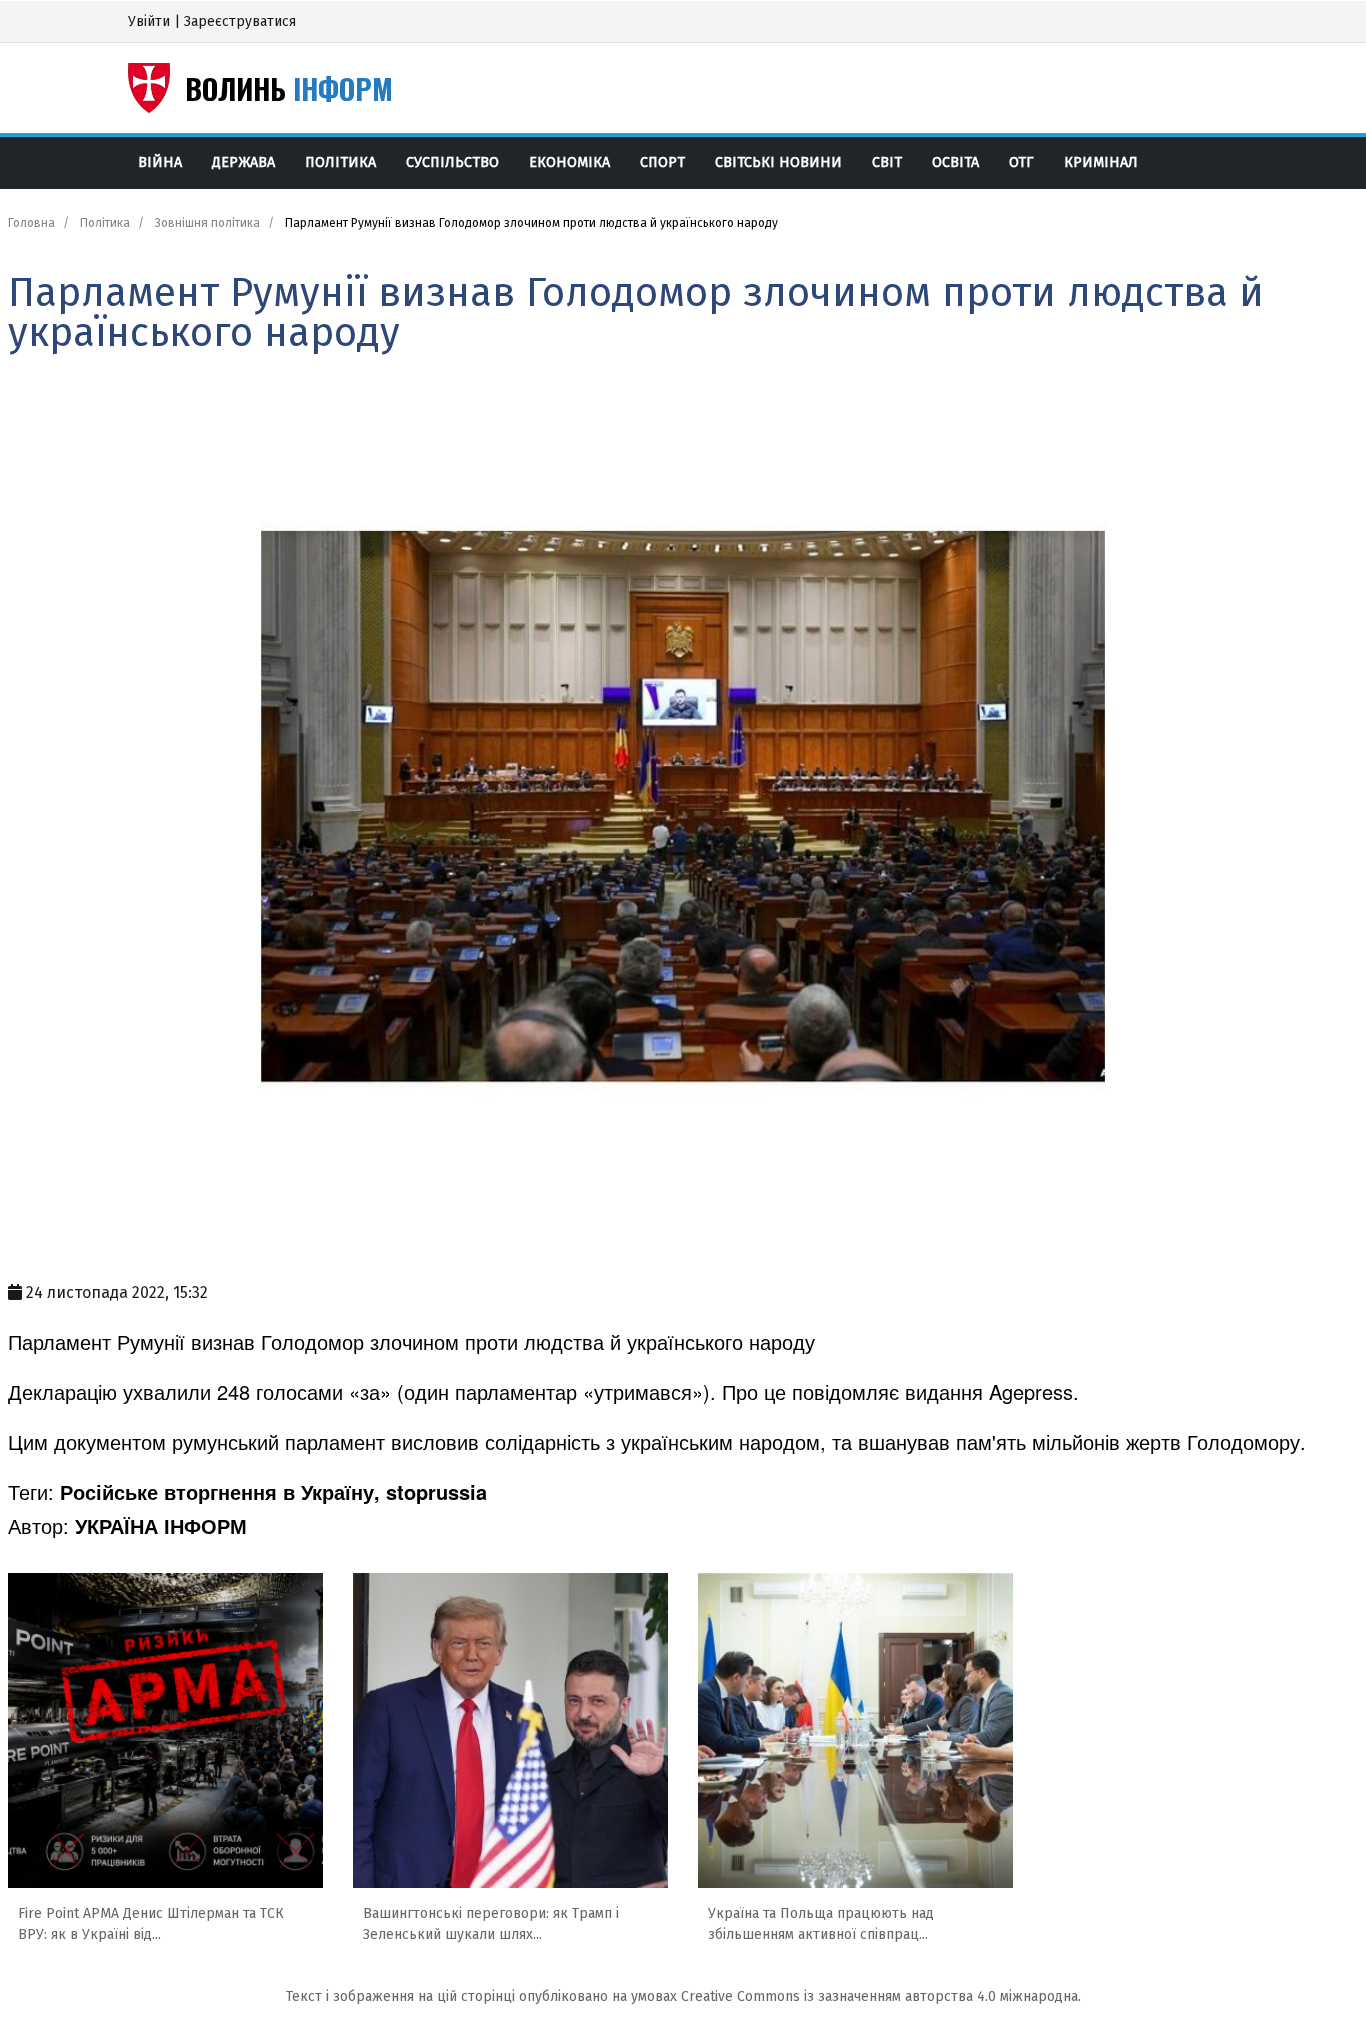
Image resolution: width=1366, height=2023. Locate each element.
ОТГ (1021, 162)
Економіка (569, 162)
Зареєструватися (240, 21)
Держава (243, 162)
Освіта (955, 162)
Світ (887, 162)
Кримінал (1101, 162)
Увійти (149, 21)
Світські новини (778, 162)
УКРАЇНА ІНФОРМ (161, 1525)
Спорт (662, 162)
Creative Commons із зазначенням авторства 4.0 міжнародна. (881, 1996)
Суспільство (452, 162)
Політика (340, 162)
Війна (160, 162)
